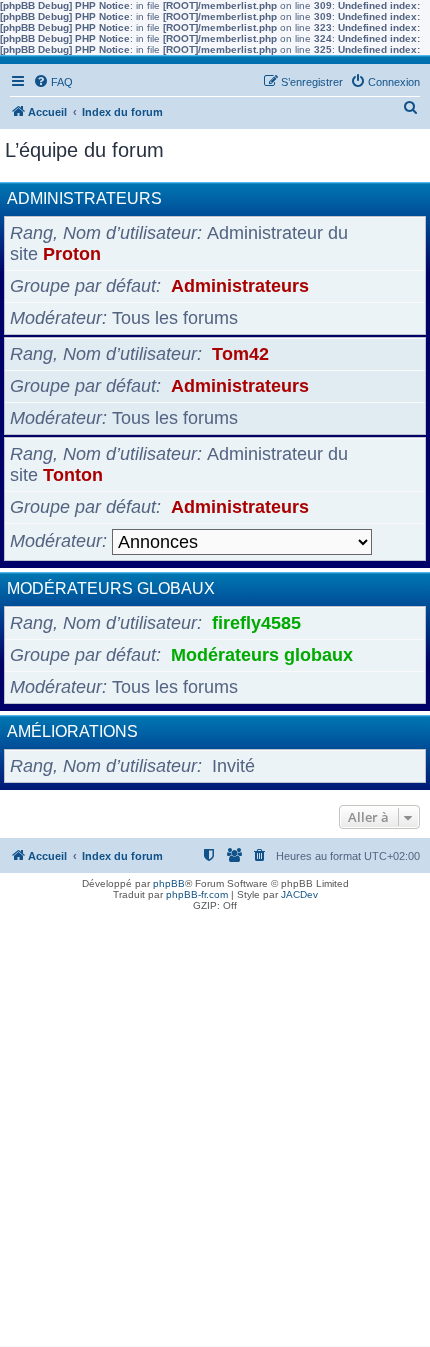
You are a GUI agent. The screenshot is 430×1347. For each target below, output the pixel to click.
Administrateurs (84, 198)
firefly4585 (256, 623)
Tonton (73, 475)
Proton (72, 254)
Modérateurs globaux (111, 588)
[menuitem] (53, 82)
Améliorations (72, 731)
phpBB (169, 883)
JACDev (299, 894)
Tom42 (240, 354)
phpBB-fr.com (197, 894)
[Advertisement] (215, 1131)
